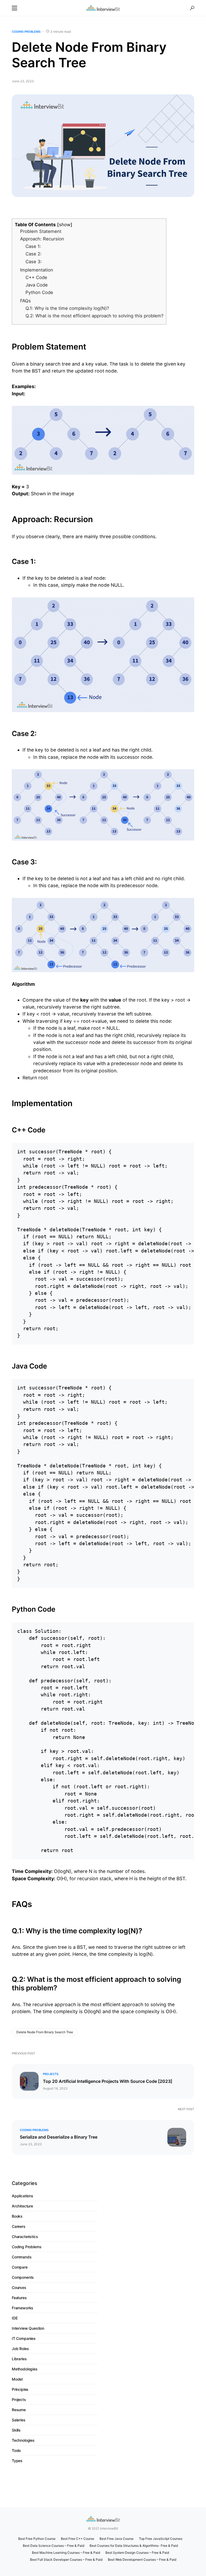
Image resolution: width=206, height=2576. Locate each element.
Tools (16, 2450)
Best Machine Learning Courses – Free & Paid (66, 2553)
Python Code (39, 292)
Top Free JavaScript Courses (161, 2539)
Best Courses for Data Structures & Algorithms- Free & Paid (134, 2546)
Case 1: (33, 246)
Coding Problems (26, 32)
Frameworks (23, 2308)
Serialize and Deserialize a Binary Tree (59, 2137)
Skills (16, 2430)
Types (17, 2461)
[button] (14, 8)
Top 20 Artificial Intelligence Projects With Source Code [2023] (108, 2081)
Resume (19, 2410)
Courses (19, 2287)
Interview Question (28, 2328)
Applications (23, 2196)
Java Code (37, 285)
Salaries (19, 2420)
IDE (15, 2318)
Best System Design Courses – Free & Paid (137, 2553)
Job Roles (20, 2349)
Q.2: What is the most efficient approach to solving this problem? (94, 316)
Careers (19, 2226)
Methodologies (25, 2369)
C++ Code (36, 277)
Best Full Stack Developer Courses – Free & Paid (66, 2560)
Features (19, 2298)
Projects (51, 2074)
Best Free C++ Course (78, 2539)
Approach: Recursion (42, 239)
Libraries (19, 2359)
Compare (20, 2267)
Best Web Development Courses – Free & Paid (142, 2560)
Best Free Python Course (37, 2539)
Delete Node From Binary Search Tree (45, 2032)
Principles (20, 2389)
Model (17, 2379)
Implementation (37, 270)
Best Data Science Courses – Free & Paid (54, 2546)
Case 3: (34, 262)
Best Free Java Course (117, 2539)
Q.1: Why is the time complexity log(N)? (67, 308)
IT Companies (24, 2338)
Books (17, 2216)
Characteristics (25, 2237)
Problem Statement (41, 231)
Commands (22, 2257)
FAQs (25, 301)
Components (23, 2277)
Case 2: (34, 254)
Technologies (23, 2440)
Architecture (22, 2206)
